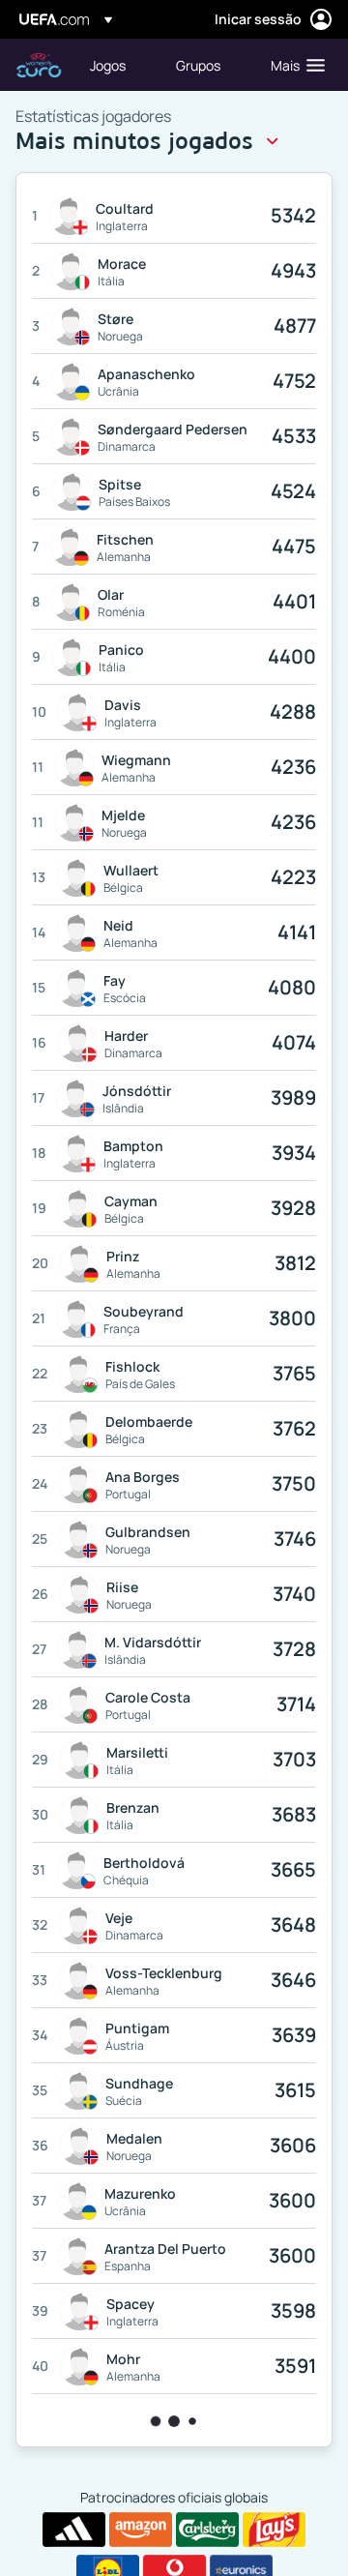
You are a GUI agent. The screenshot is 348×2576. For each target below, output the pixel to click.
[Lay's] (274, 2530)
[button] (293, 65)
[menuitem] (116, 65)
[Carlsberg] (207, 2530)
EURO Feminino (39, 65)
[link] (108, 65)
